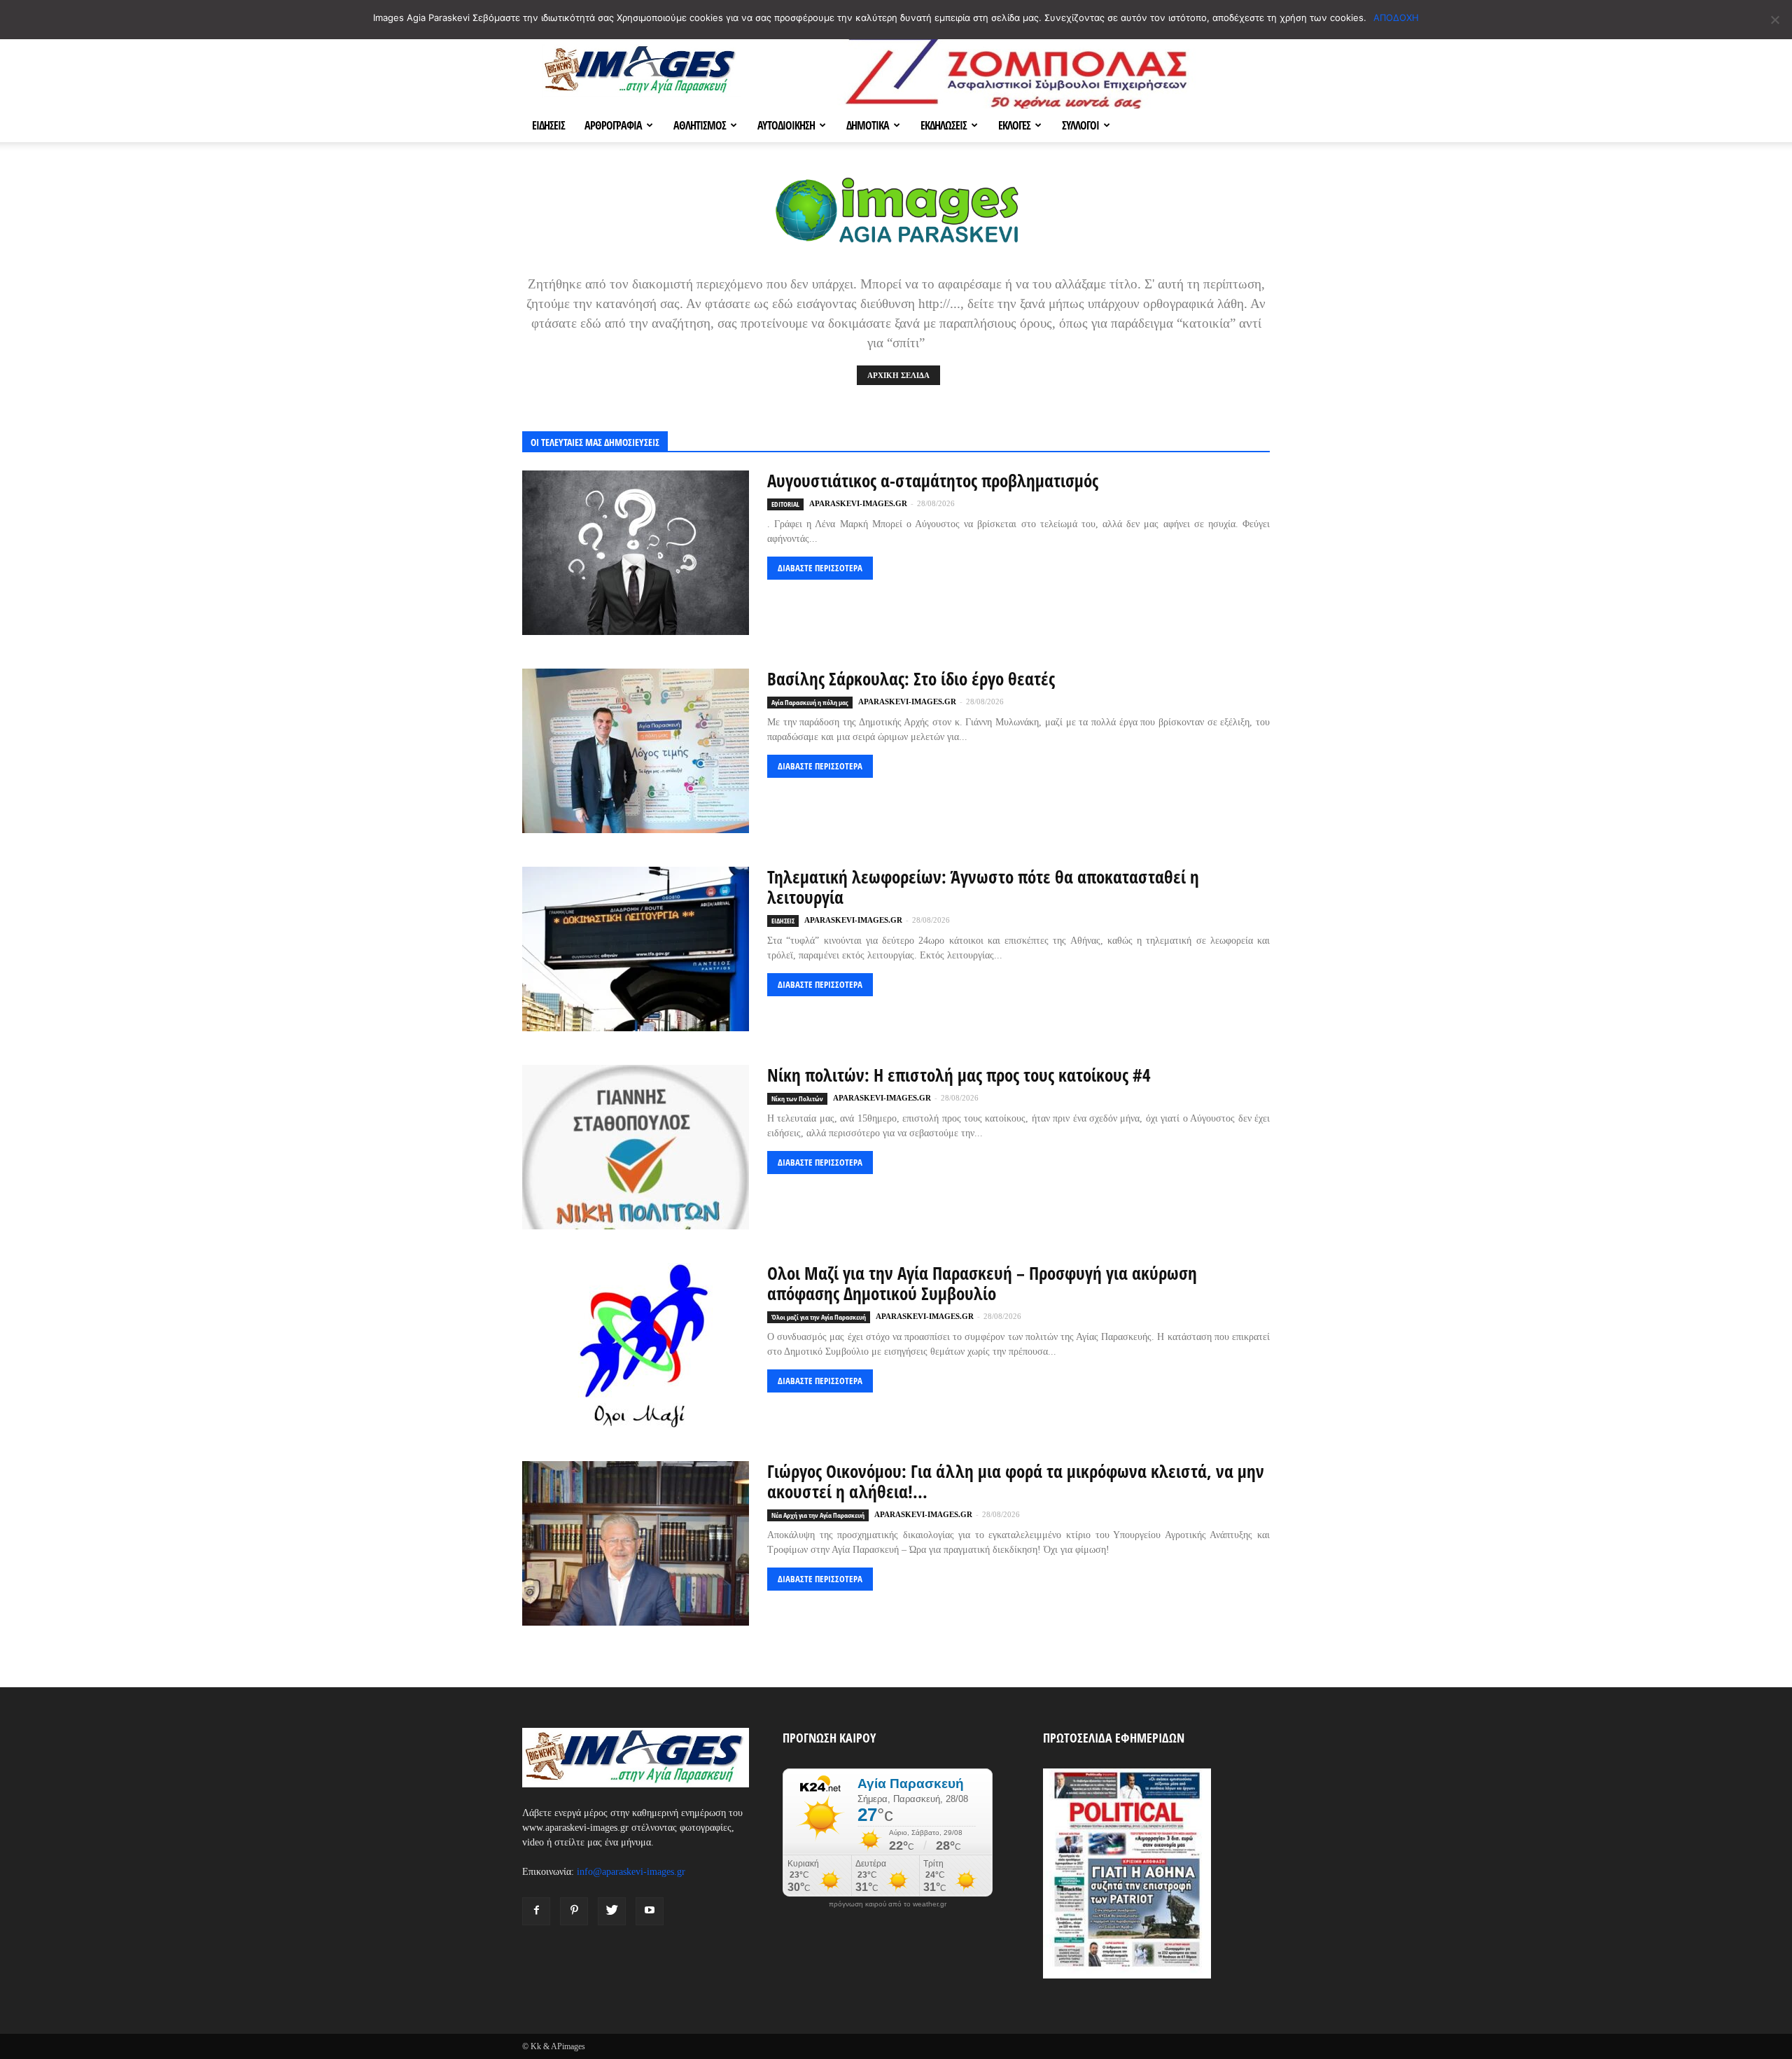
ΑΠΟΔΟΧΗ (1396, 18)
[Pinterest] (574, 1911)
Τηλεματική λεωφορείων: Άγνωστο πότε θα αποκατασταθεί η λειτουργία (983, 887)
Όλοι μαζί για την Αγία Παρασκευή (819, 1317)
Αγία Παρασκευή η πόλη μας (810, 702)
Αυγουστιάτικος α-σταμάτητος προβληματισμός (933, 480)
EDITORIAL (785, 504)
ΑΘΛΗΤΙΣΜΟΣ (700, 125)
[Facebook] (536, 1911)
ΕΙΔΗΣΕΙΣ (548, 125)
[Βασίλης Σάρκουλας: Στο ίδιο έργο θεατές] (636, 751)
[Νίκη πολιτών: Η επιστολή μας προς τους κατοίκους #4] (636, 1147)
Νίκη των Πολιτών (797, 1098)
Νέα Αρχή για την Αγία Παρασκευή (818, 1515)
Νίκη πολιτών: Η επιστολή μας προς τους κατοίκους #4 (959, 1075)
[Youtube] (650, 1911)
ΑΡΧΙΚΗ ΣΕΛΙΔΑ (898, 375)
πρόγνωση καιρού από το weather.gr (888, 1904)
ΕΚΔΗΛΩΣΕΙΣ (944, 125)
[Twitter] (612, 1911)
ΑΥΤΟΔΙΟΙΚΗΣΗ (786, 125)
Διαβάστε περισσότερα (820, 568)
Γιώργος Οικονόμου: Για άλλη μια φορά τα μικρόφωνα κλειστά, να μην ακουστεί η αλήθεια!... (1016, 1481)
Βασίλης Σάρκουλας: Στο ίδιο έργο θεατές (911, 678)
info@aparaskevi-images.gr (631, 1872)
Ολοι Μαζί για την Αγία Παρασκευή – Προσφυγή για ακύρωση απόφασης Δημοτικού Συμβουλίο (982, 1283)
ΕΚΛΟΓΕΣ (1014, 125)
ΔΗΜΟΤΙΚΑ (868, 125)
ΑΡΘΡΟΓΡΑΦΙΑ (613, 125)
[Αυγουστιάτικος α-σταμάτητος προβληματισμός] (636, 553)
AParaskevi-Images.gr (858, 503)
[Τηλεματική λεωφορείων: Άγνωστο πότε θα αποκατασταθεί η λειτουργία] (636, 949)
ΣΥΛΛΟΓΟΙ (1080, 125)
